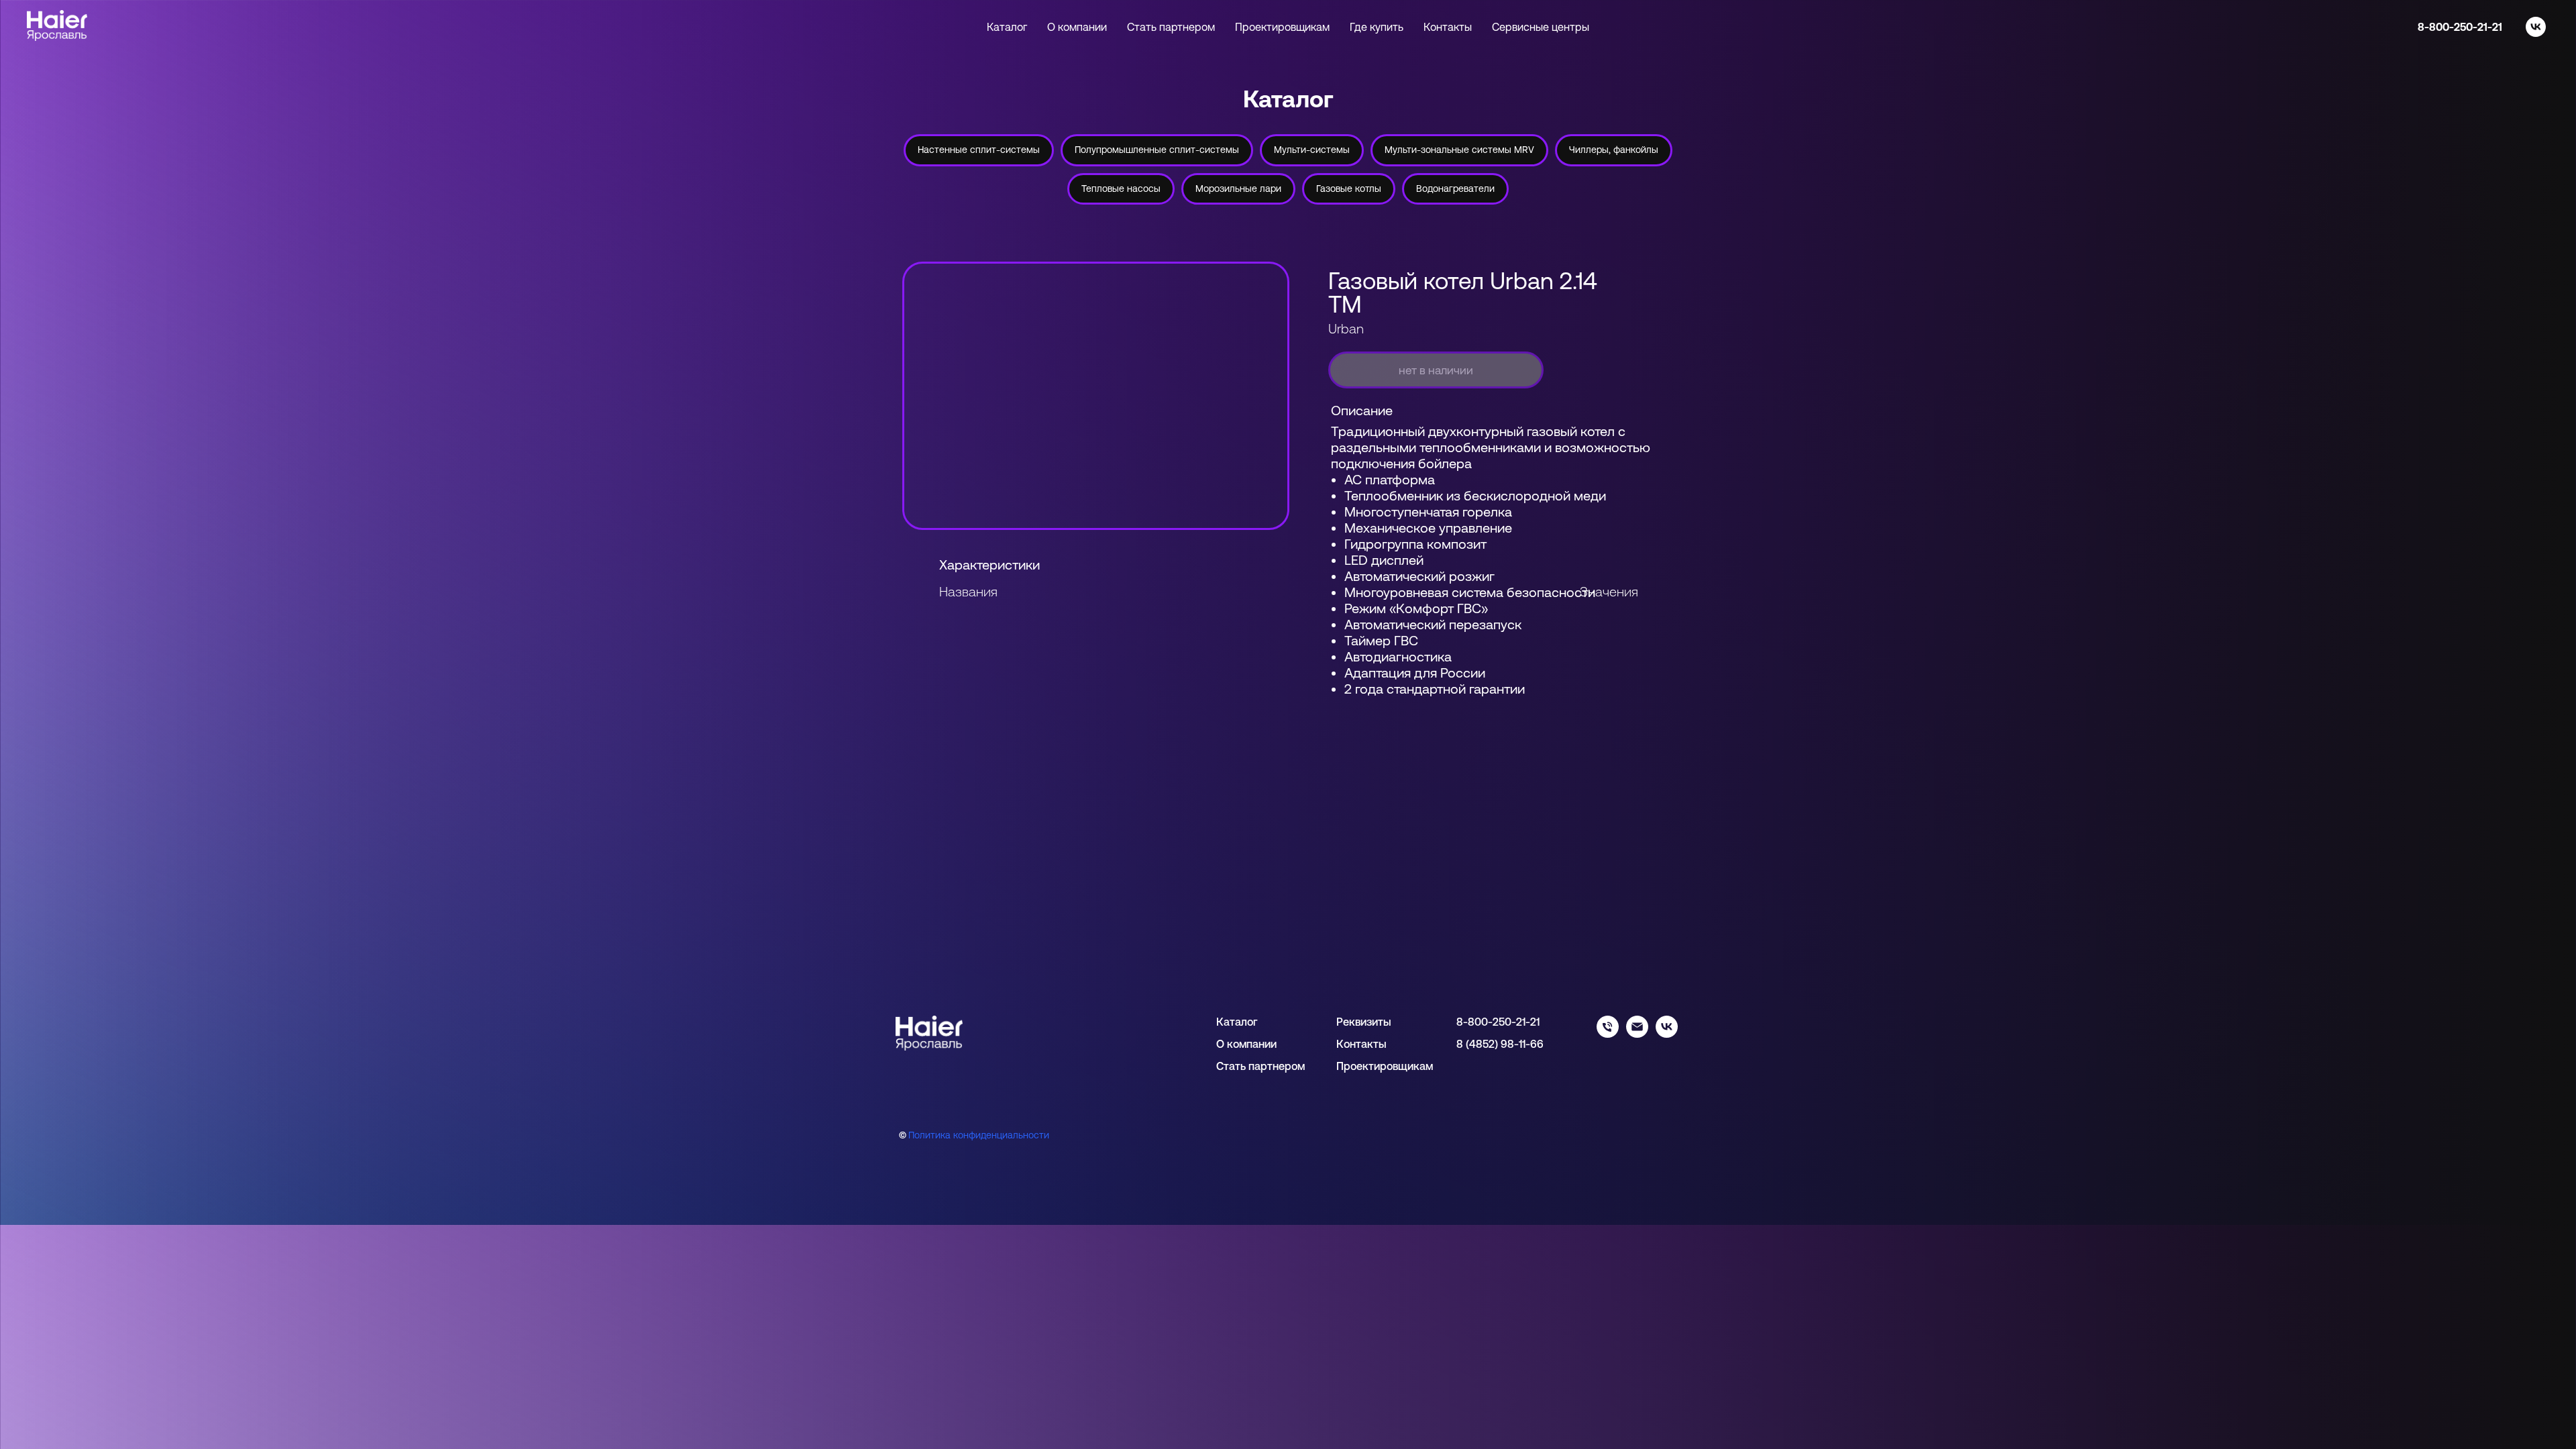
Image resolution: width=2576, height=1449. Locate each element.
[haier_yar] (1667, 1034)
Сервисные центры (1541, 27)
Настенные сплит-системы (979, 150)
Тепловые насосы (1121, 189)
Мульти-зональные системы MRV (1459, 150)
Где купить (1377, 27)
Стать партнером (1171, 27)
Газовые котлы (1349, 189)
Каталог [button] (1007, 27)
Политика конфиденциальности (979, 1135)
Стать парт (1244, 1066)
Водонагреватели (1455, 189)
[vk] (2536, 27)
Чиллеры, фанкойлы (1614, 150)
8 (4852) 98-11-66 (1500, 1044)
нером (1289, 1066)
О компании (1077, 27)
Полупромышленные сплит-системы (1157, 150)
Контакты (1448, 27)
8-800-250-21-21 (2460, 27)
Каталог (1237, 1022)
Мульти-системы (1312, 150)
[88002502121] (1608, 1034)
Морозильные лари (1238, 189)
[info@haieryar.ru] (1637, 1034)
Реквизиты (1364, 1022)
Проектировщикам (1282, 27)
